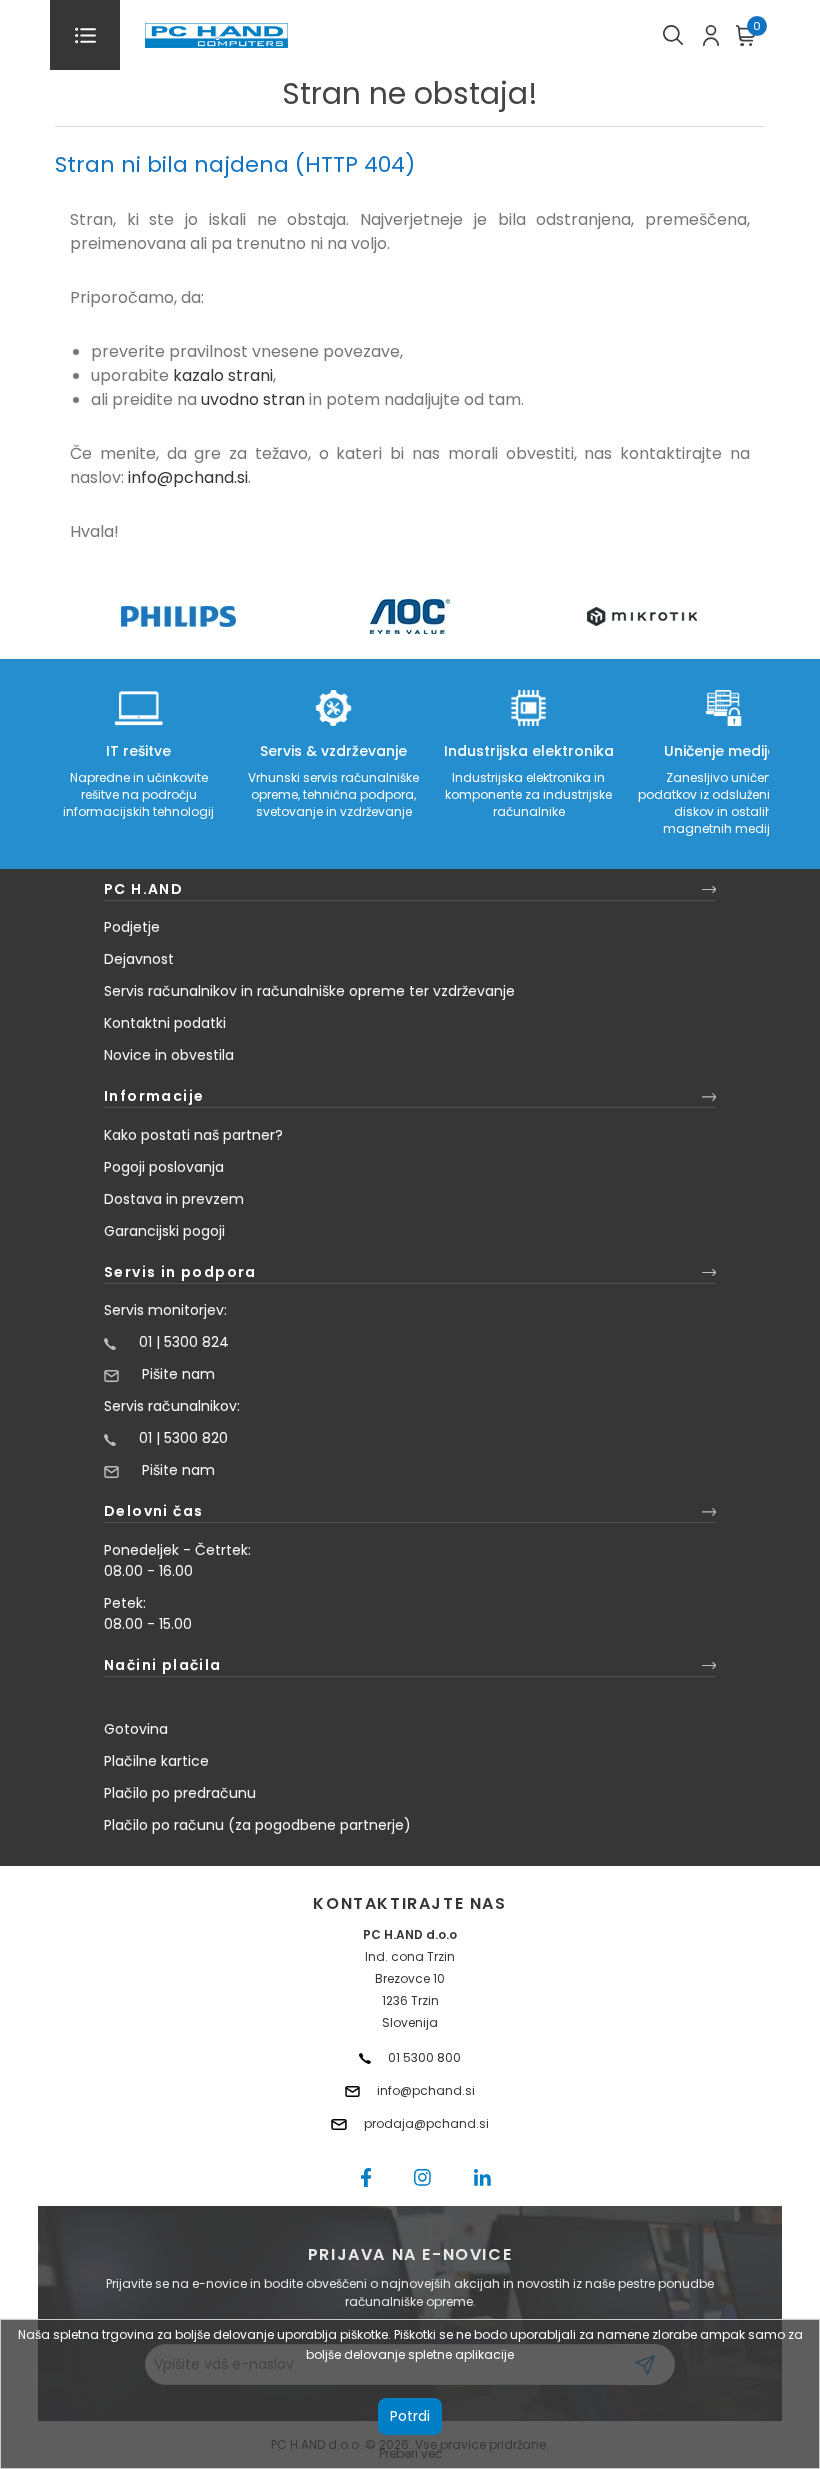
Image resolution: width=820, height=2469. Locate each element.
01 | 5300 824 (184, 1342)
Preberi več (410, 2453)
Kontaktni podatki (165, 1023)
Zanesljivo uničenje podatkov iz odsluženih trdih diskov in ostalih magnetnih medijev (723, 803)
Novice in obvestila (169, 1055)
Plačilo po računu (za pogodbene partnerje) (257, 1825)
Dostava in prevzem (174, 1199)
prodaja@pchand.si (426, 2123)
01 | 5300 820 (183, 1438)
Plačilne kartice (156, 1761)
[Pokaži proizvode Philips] (178, 616)
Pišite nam (178, 1374)
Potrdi (410, 2416)
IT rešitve (138, 751)
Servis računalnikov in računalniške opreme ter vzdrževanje (309, 991)
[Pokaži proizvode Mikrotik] (642, 616)
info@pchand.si (188, 477)
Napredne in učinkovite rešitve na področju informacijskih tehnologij (138, 794)
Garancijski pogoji (164, 1231)
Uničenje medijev (724, 751)
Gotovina (136, 1729)
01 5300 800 (424, 2057)
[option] (178, 616)
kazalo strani (223, 375)
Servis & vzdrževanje (333, 751)
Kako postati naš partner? (193, 1135)
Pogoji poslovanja (164, 1167)
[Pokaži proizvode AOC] (410, 616)
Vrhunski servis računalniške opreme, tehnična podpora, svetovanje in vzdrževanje (333, 794)
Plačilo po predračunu (180, 1793)
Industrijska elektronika (529, 751)
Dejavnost (139, 959)
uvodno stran (253, 399)
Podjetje (132, 927)
